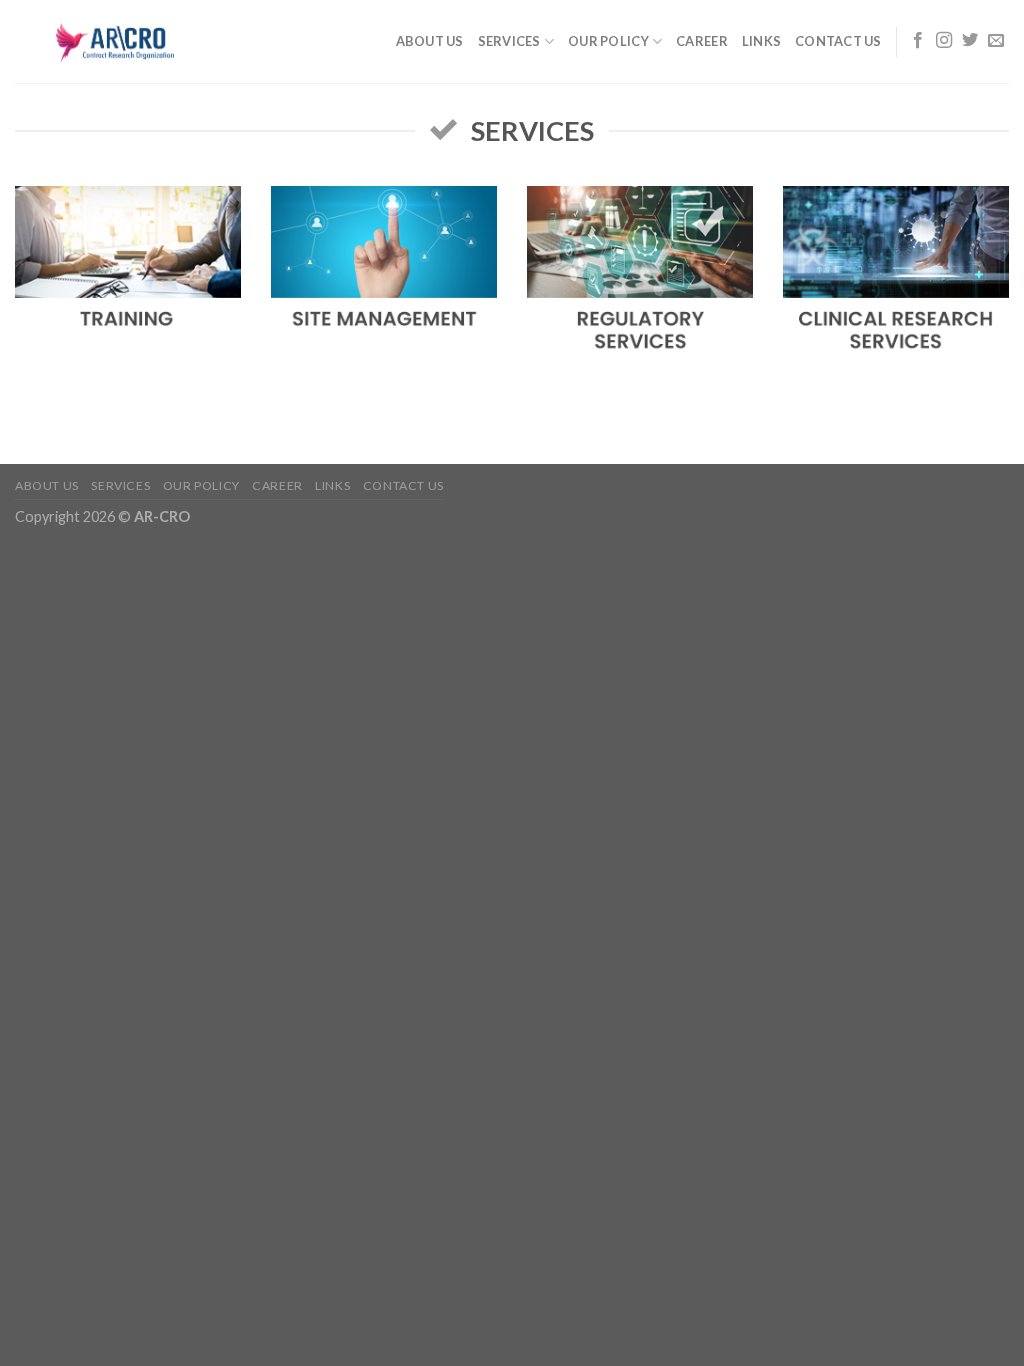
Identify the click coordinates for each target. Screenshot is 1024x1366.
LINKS (761, 41)
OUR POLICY (608, 41)
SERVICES (509, 41)
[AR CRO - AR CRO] (115, 41)
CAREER (702, 41)
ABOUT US (430, 41)
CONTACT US (838, 41)
